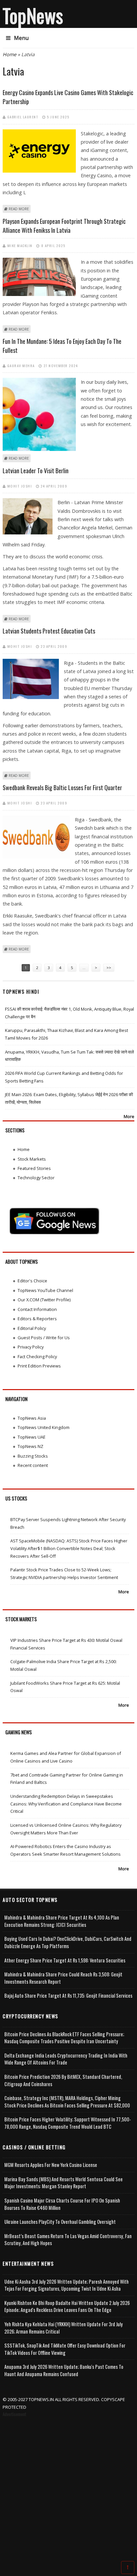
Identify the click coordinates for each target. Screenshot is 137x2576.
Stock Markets (32, 1159)
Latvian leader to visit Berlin (36, 471)
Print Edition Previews (39, 1366)
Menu (21, 38)
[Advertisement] (68, 2490)
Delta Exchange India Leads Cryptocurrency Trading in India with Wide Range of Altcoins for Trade (66, 2059)
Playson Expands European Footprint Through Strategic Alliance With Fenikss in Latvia (64, 226)
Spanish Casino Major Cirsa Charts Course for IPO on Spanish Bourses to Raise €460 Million (62, 2204)
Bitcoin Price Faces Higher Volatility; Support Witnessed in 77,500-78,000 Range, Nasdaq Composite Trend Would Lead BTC (68, 2123)
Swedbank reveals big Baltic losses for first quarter (62, 787)
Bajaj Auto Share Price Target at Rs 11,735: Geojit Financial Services (68, 1996)
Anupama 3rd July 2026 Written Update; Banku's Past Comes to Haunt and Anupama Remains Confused (64, 2370)
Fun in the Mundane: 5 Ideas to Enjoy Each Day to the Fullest (62, 346)
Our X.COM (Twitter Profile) (44, 1300)
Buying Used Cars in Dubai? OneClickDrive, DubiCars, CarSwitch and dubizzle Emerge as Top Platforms (68, 1942)
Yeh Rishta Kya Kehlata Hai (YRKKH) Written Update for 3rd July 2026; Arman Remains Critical (64, 2328)
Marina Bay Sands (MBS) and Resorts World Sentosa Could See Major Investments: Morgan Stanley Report (64, 2183)
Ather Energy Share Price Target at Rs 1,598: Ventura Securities (65, 1960)
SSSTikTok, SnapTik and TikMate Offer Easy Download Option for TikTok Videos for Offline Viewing (65, 2349)
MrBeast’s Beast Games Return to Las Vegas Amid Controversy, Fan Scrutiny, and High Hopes (68, 2240)
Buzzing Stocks (33, 1456)
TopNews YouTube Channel (45, 1290)
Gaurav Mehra (21, 365)
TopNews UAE (32, 1437)
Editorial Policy (32, 1328)
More (129, 1116)
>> (109, 968)
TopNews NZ (30, 1446)
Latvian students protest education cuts (49, 631)
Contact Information (37, 1309)
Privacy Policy (31, 1347)
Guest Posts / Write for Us (44, 1338)
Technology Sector (36, 1178)
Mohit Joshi (20, 486)
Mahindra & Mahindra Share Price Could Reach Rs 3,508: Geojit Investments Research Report (63, 1978)
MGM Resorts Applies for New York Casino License (51, 2165)
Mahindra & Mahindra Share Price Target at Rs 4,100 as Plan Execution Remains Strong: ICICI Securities (62, 1921)
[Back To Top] (128, 2567)
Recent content (33, 1465)
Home (9, 54)
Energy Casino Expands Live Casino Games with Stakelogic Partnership (68, 97)
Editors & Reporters (37, 1319)
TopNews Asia (32, 1418)
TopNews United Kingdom (44, 1427)
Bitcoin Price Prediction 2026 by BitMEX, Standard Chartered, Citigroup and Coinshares (63, 2080)
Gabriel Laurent (23, 117)
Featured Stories (34, 1168)
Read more (19, 209)
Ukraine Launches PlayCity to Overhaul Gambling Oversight (60, 2222)
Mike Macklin (20, 245)
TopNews (33, 15)
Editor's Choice (32, 1281)
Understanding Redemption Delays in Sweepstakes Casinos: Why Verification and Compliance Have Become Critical (66, 1804)
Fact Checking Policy (37, 1357)
